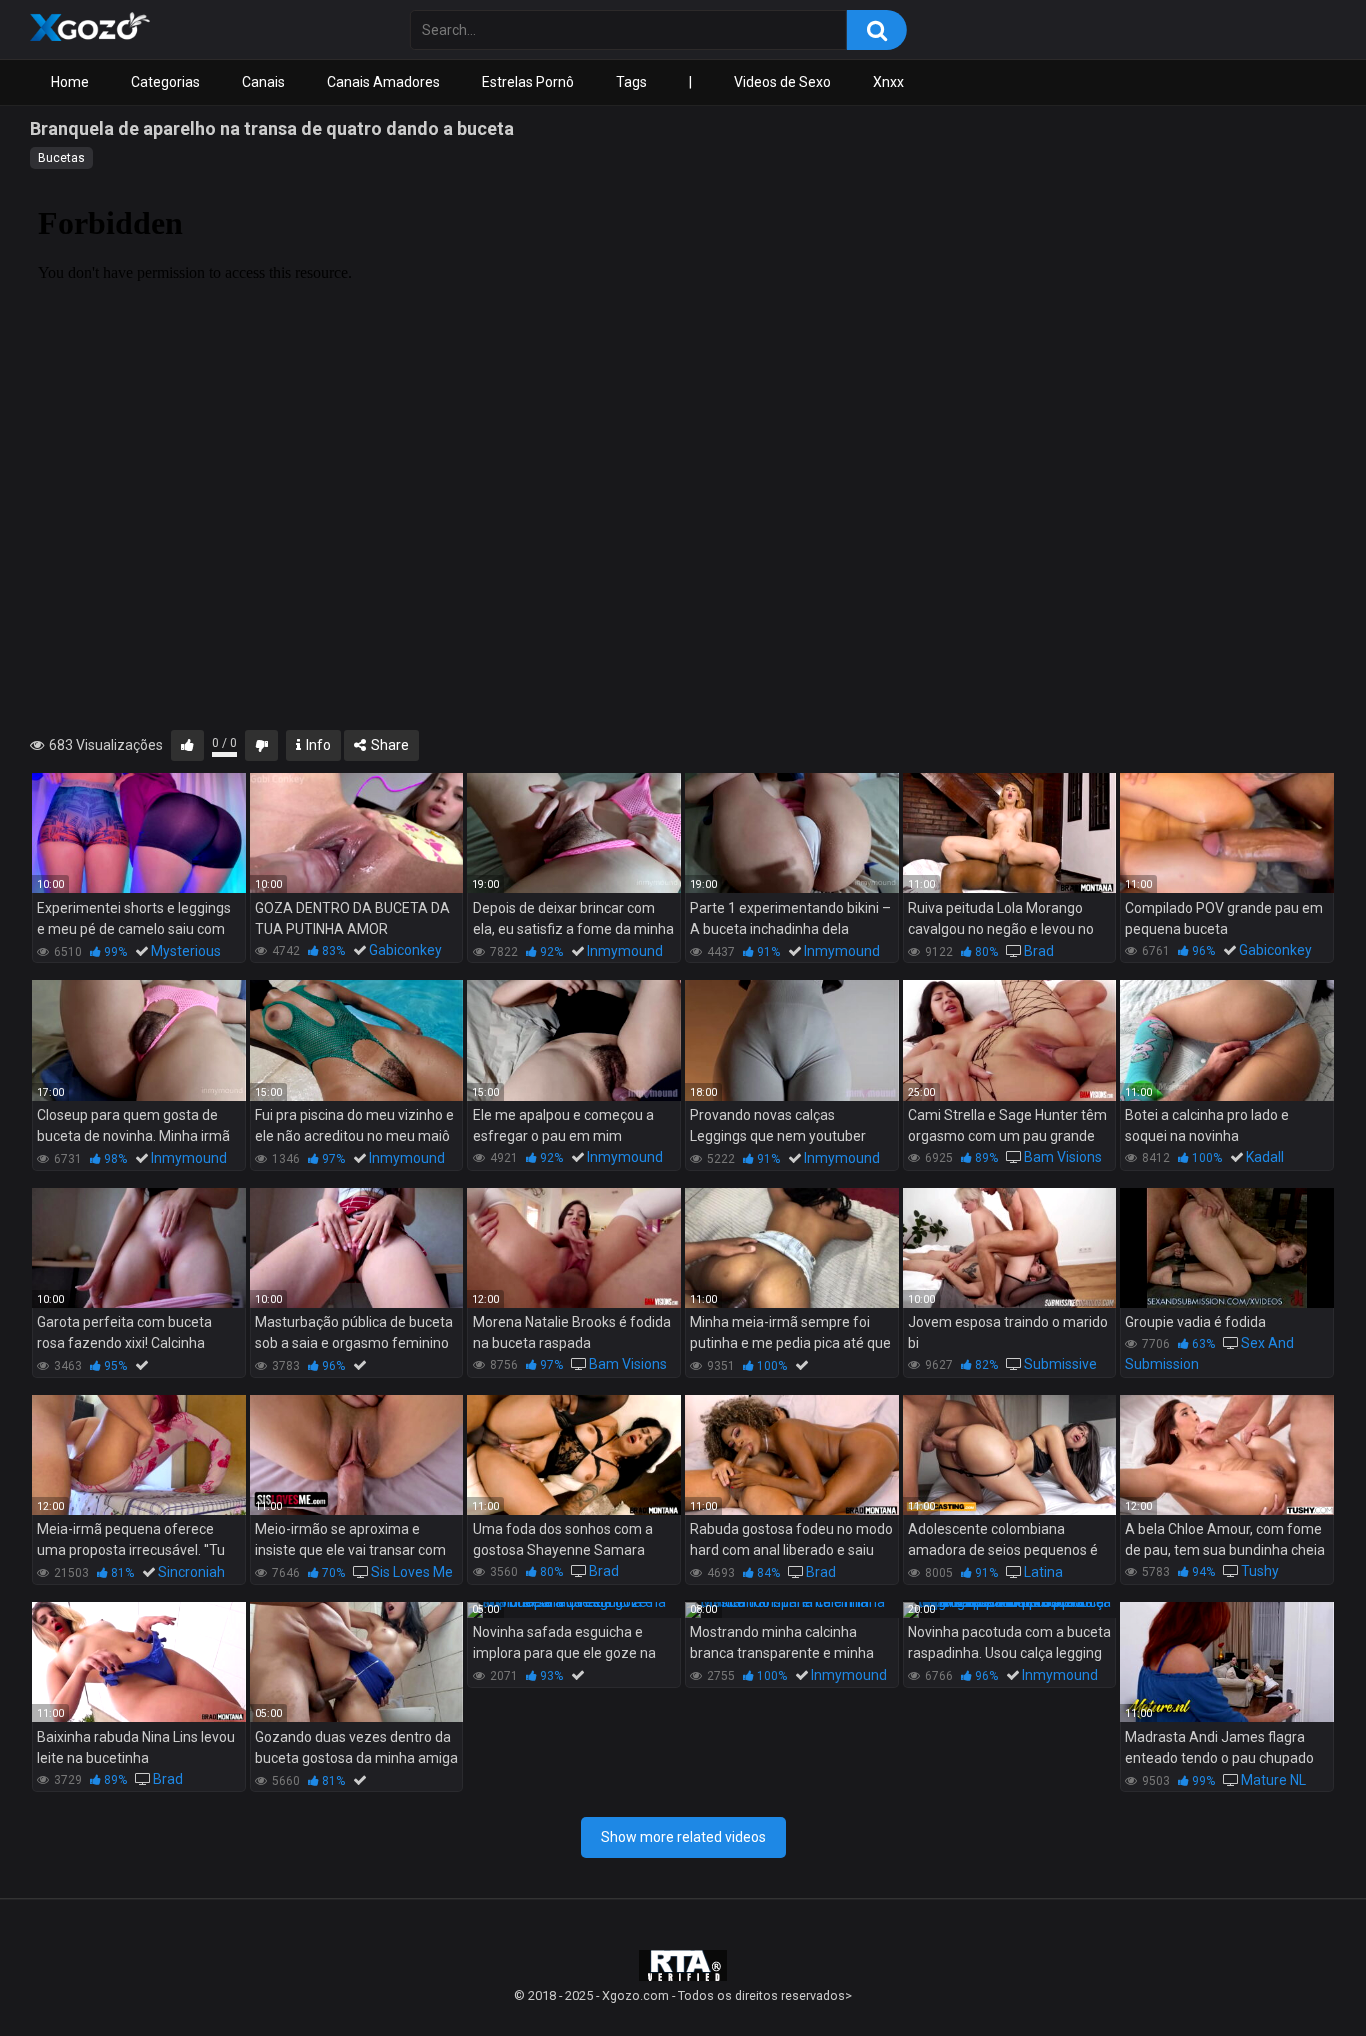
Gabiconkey (405, 950)
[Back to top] (1299, 1975)
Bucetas (61, 158)
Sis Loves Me (412, 1572)
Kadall (1265, 1157)
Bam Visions (1063, 1157)
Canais (263, 82)
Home (70, 82)
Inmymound (625, 951)
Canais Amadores (383, 82)
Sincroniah (191, 1572)
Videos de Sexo (782, 82)
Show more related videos (683, 1837)
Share (388, 745)
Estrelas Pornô (528, 82)
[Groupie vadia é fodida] (1227, 1248)
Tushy (1260, 1571)
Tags (631, 82)
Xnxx (888, 82)
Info (317, 745)
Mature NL (1273, 1780)
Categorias (165, 82)
